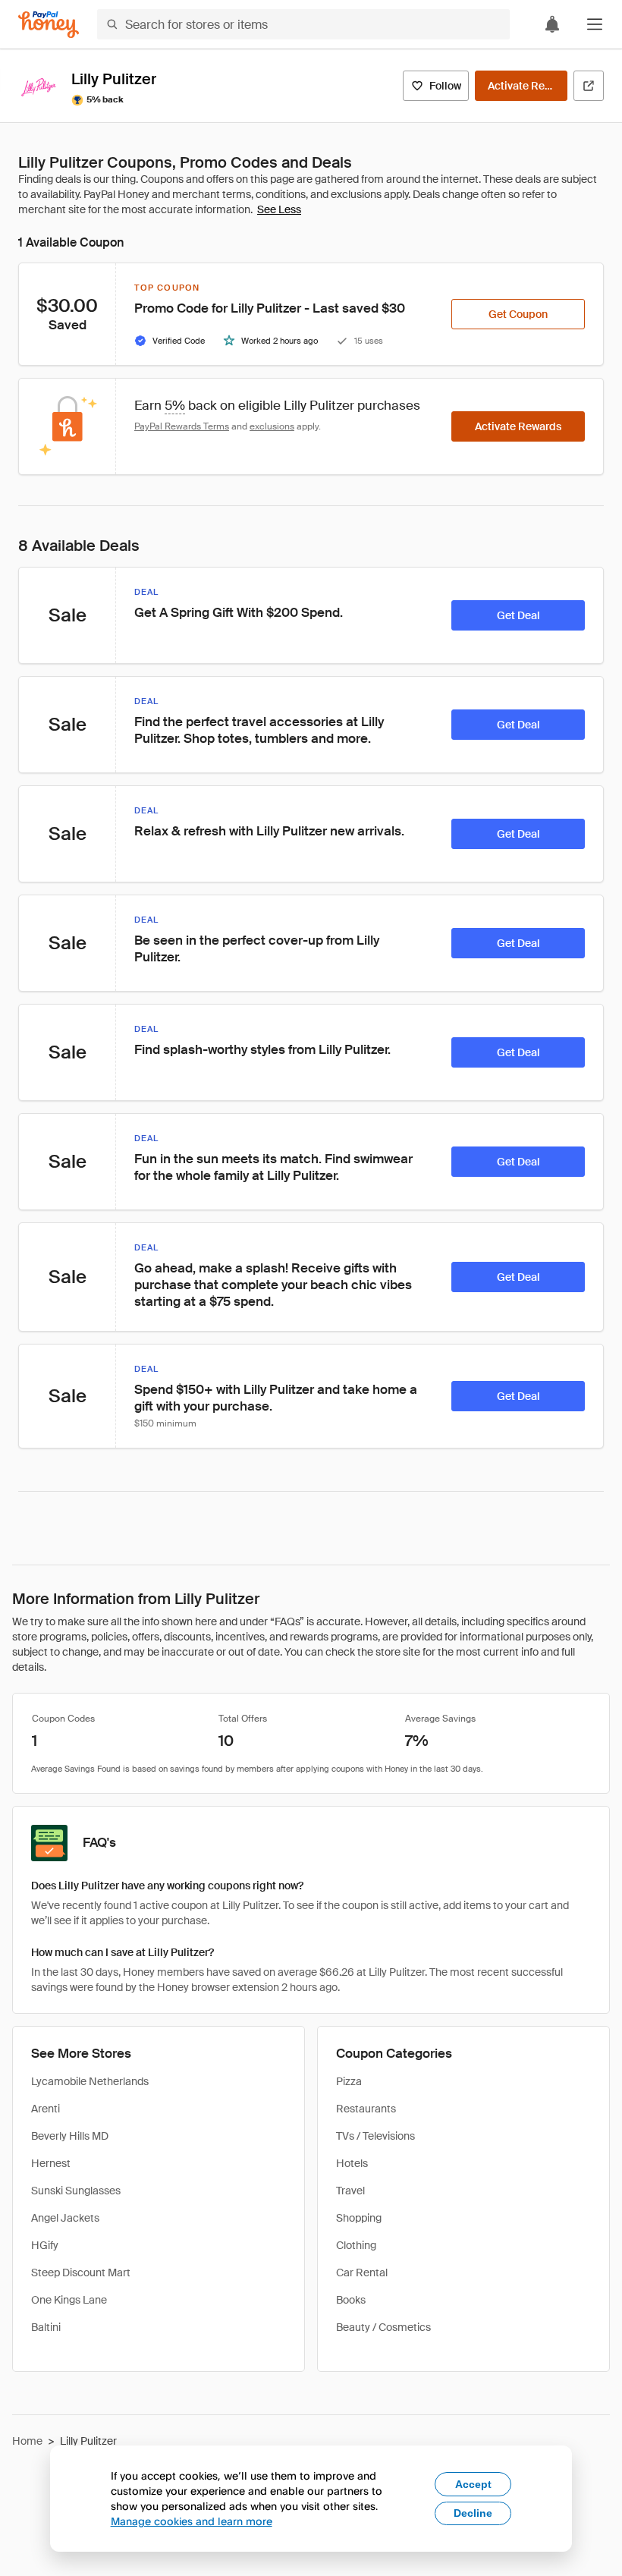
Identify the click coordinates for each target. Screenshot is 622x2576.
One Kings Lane (69, 2300)
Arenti (46, 2109)
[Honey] (49, 25)
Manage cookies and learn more (192, 2521)
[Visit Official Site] (589, 86)
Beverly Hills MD (70, 2136)
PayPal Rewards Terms (182, 426)
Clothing (356, 2245)
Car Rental (362, 2272)
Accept (473, 2484)
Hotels (352, 2163)
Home (27, 2441)
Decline (473, 2513)
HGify (45, 2245)
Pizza (349, 2081)
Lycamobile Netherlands (90, 2081)
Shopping (359, 2218)
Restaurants (366, 2109)
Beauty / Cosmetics (383, 2327)
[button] (595, 24)
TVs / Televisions (375, 2136)
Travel (350, 2191)
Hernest (51, 2163)
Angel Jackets (65, 2218)
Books (351, 2300)
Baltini (46, 2327)
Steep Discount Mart (81, 2272)
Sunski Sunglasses (76, 2191)
